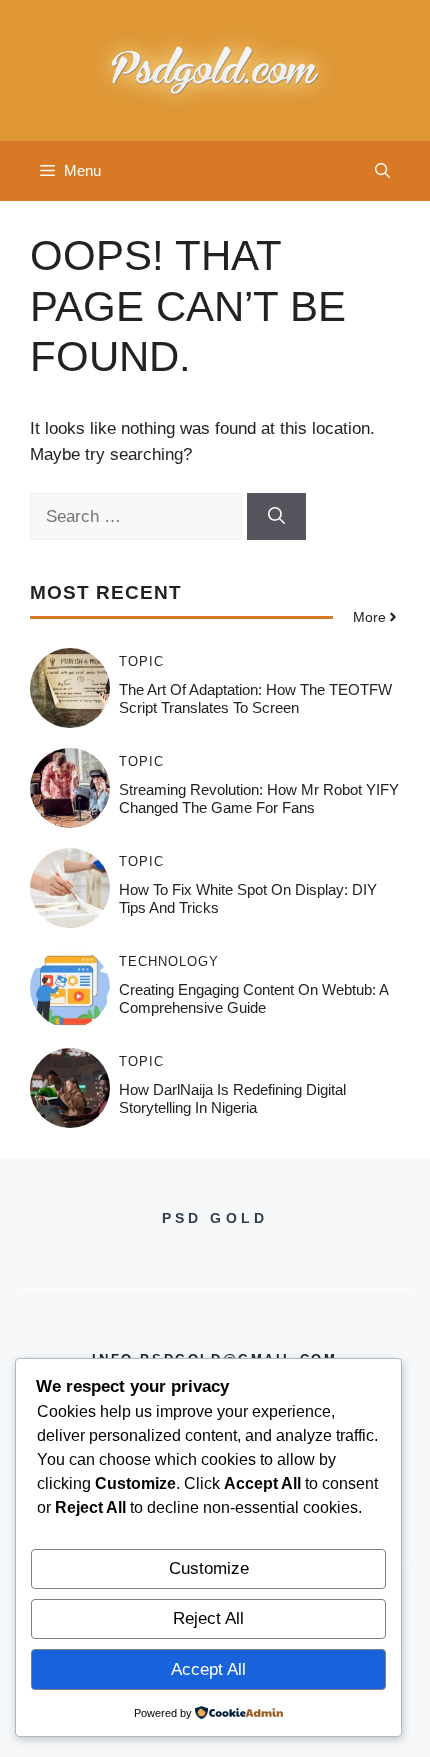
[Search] (276, 517)
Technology (169, 961)
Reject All (208, 1618)
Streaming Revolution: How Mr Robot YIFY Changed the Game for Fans (259, 798)
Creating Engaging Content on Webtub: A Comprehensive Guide (253, 998)
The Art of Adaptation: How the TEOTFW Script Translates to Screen (255, 698)
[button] (382, 171)
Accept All (208, 1669)
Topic (141, 661)
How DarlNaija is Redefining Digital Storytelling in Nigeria (232, 1098)
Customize (209, 1568)
